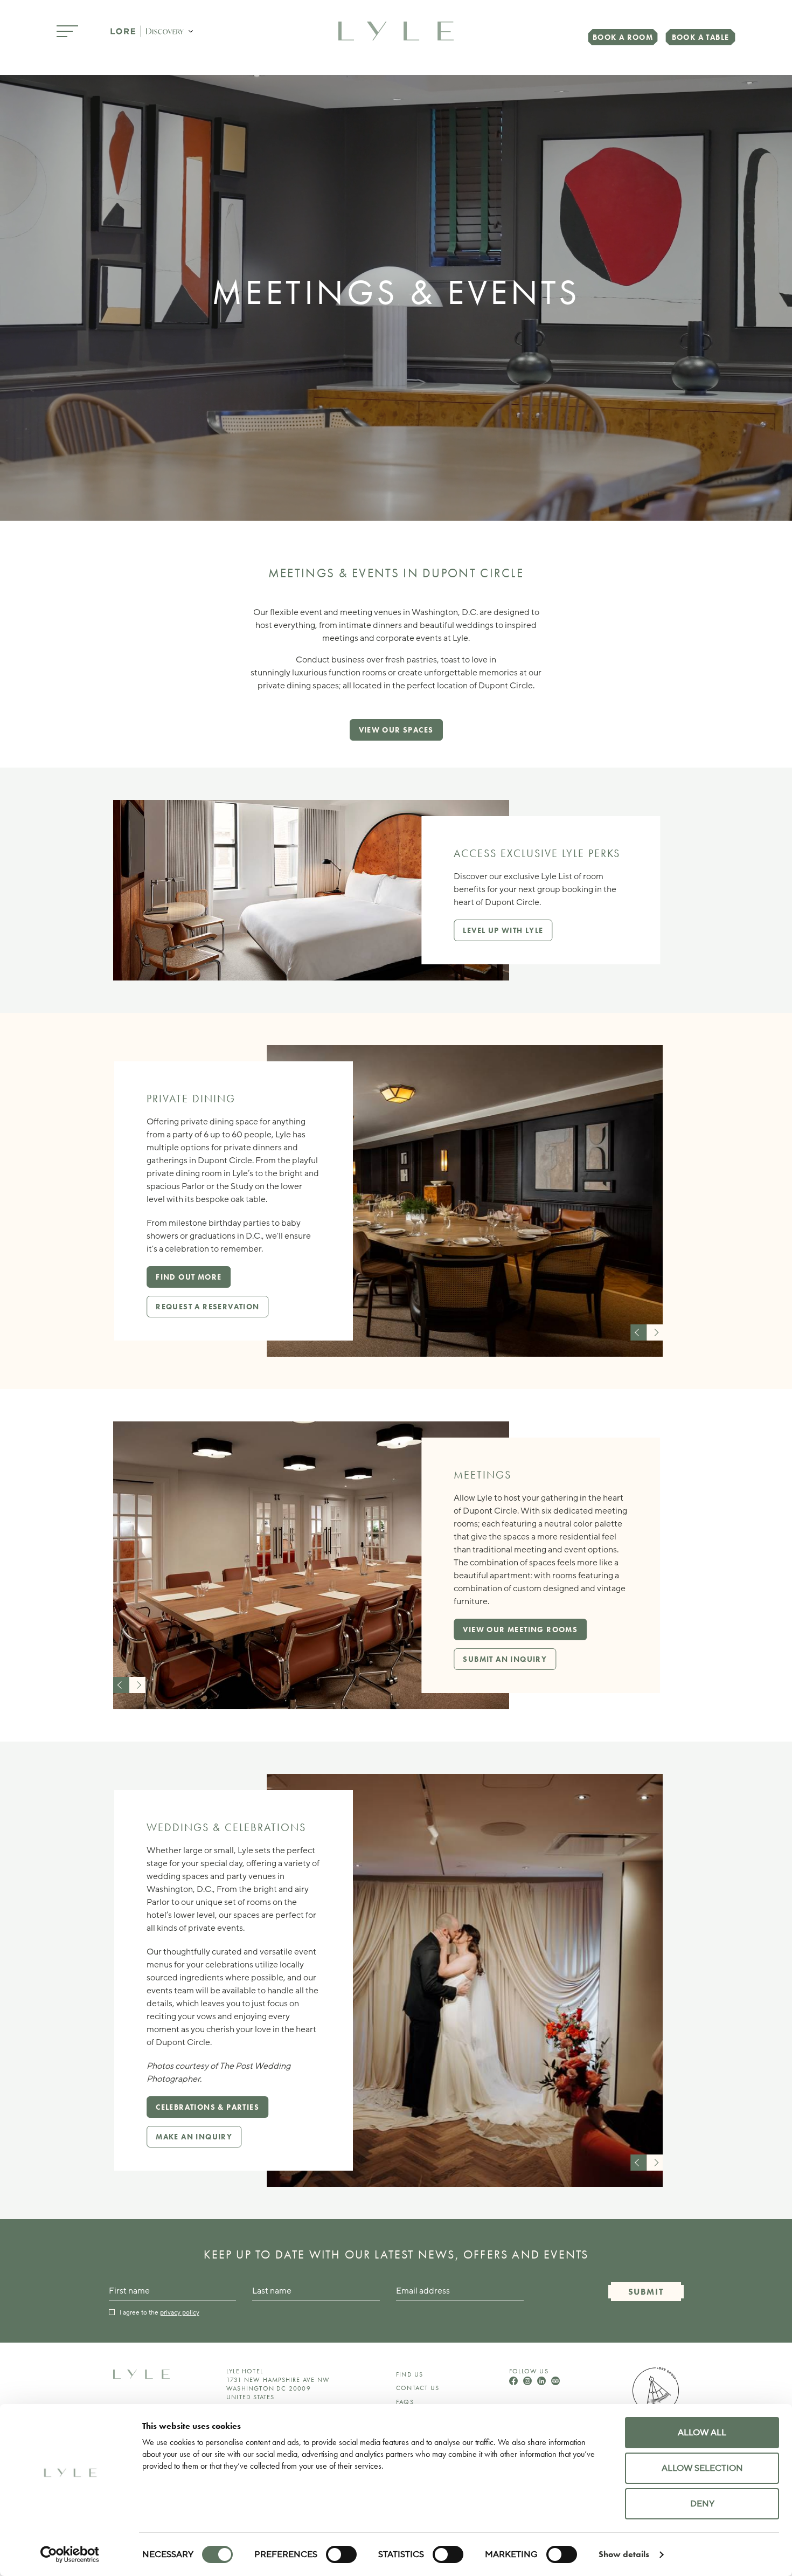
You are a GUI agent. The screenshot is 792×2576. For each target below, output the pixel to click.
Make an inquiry (194, 2137)
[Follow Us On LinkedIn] (543, 2382)
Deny (702, 2504)
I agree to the (159, 2312)
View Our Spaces (396, 730)
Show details (624, 2554)
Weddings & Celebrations (226, 1827)
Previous (638, 1332)
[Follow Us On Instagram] (529, 2382)
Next (655, 1332)
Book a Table (701, 37)
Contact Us (418, 2388)
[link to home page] (396, 30)
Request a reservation (207, 1307)
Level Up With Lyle (503, 930)
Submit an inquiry (505, 1659)
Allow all (702, 2433)
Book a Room (623, 37)
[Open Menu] (67, 32)
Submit (646, 2292)
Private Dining (191, 1099)
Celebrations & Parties (207, 2107)
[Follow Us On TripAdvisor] (555, 2382)
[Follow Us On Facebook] (515, 2382)
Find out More (189, 1277)
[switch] (341, 2554)
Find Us (409, 2374)
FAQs (405, 2402)
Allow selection (702, 2468)
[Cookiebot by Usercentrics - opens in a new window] (70, 2554)
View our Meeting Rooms (520, 1629)
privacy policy (180, 2312)
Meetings (482, 1475)
